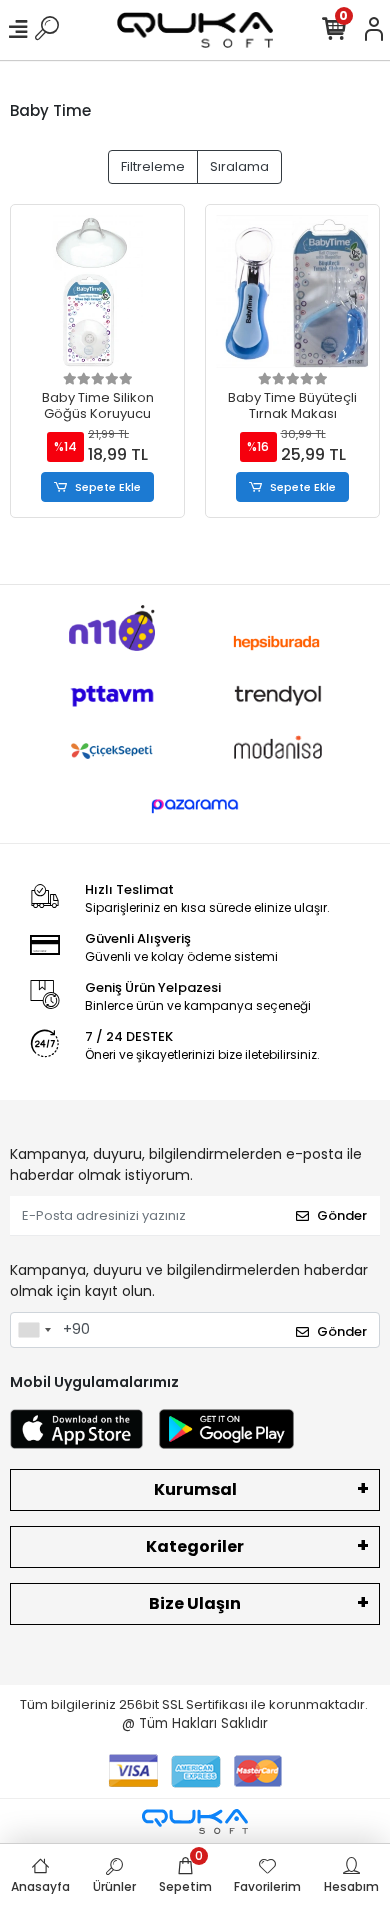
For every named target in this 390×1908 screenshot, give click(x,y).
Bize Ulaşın (195, 1603)
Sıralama (239, 166)
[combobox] (34, 1330)
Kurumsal (195, 1489)
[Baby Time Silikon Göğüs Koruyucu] (97, 291)
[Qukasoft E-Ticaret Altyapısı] (195, 1821)
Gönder (342, 1215)
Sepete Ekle (108, 487)
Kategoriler (195, 1546)
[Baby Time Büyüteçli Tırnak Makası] (292, 291)
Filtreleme (153, 166)
